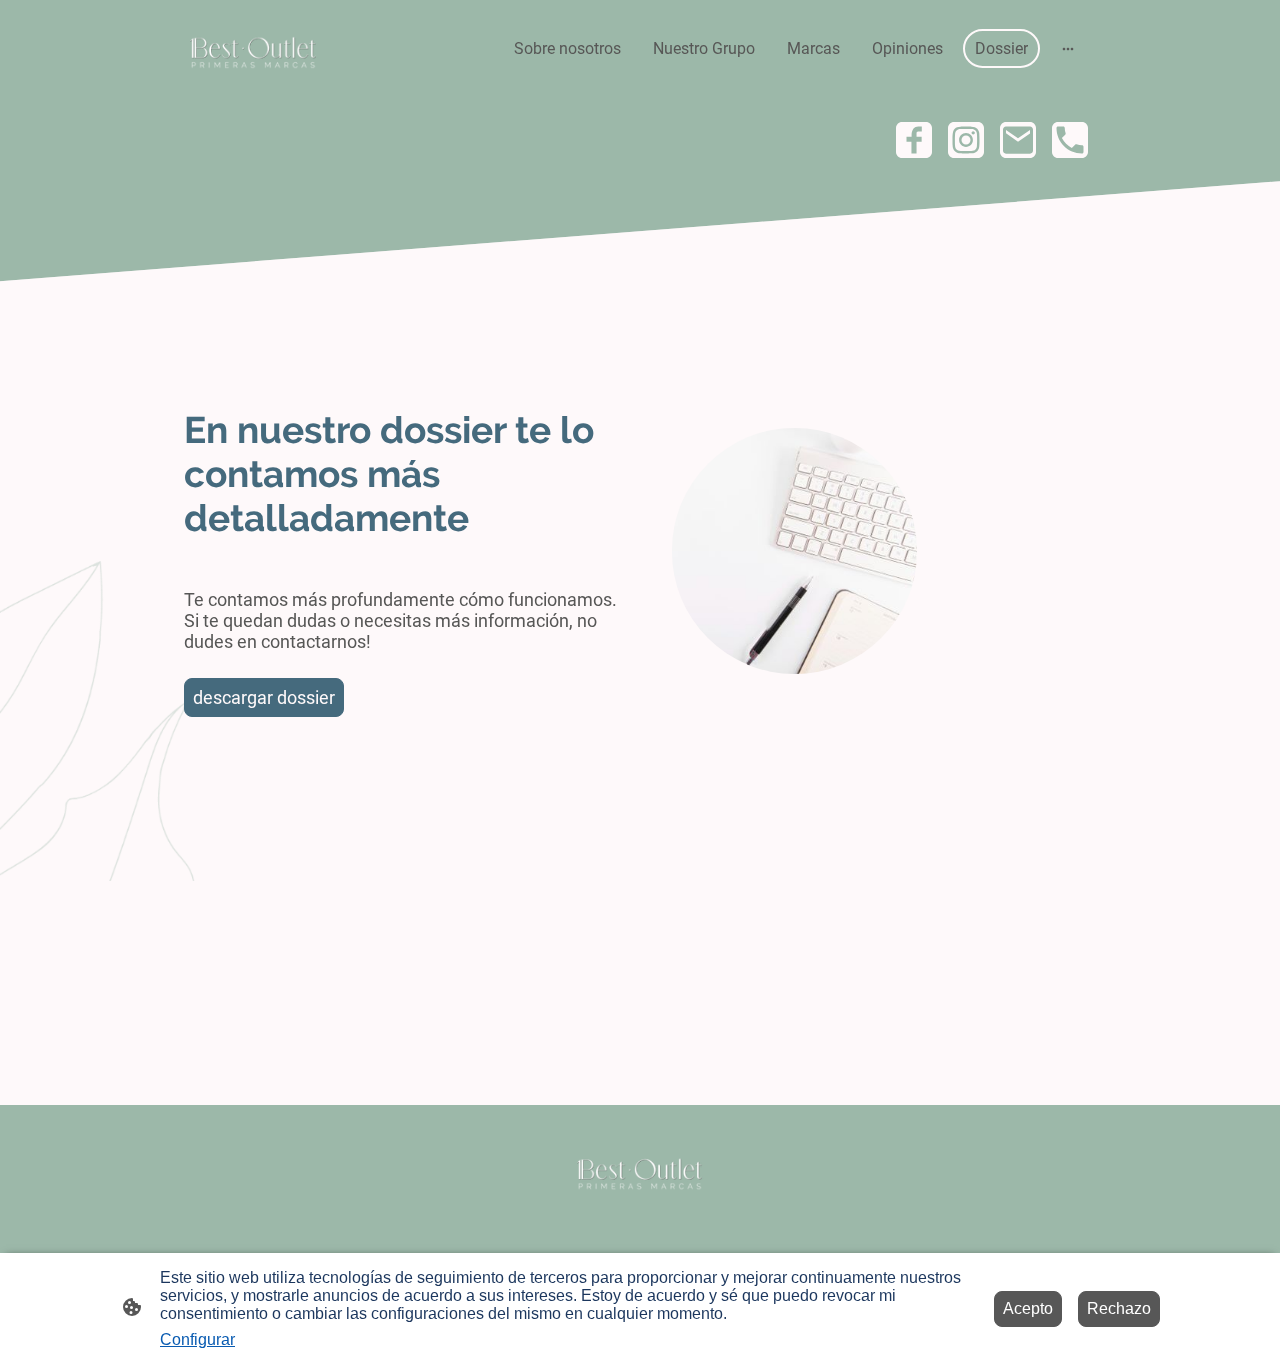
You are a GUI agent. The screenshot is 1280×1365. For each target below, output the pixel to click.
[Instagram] (966, 140)
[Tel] (1070, 140)
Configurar (197, 1339)
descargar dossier (264, 697)
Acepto (1028, 1308)
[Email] (1018, 140)
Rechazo (1119, 1308)
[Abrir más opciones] (1068, 49)
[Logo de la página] (253, 49)
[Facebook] (914, 140)
